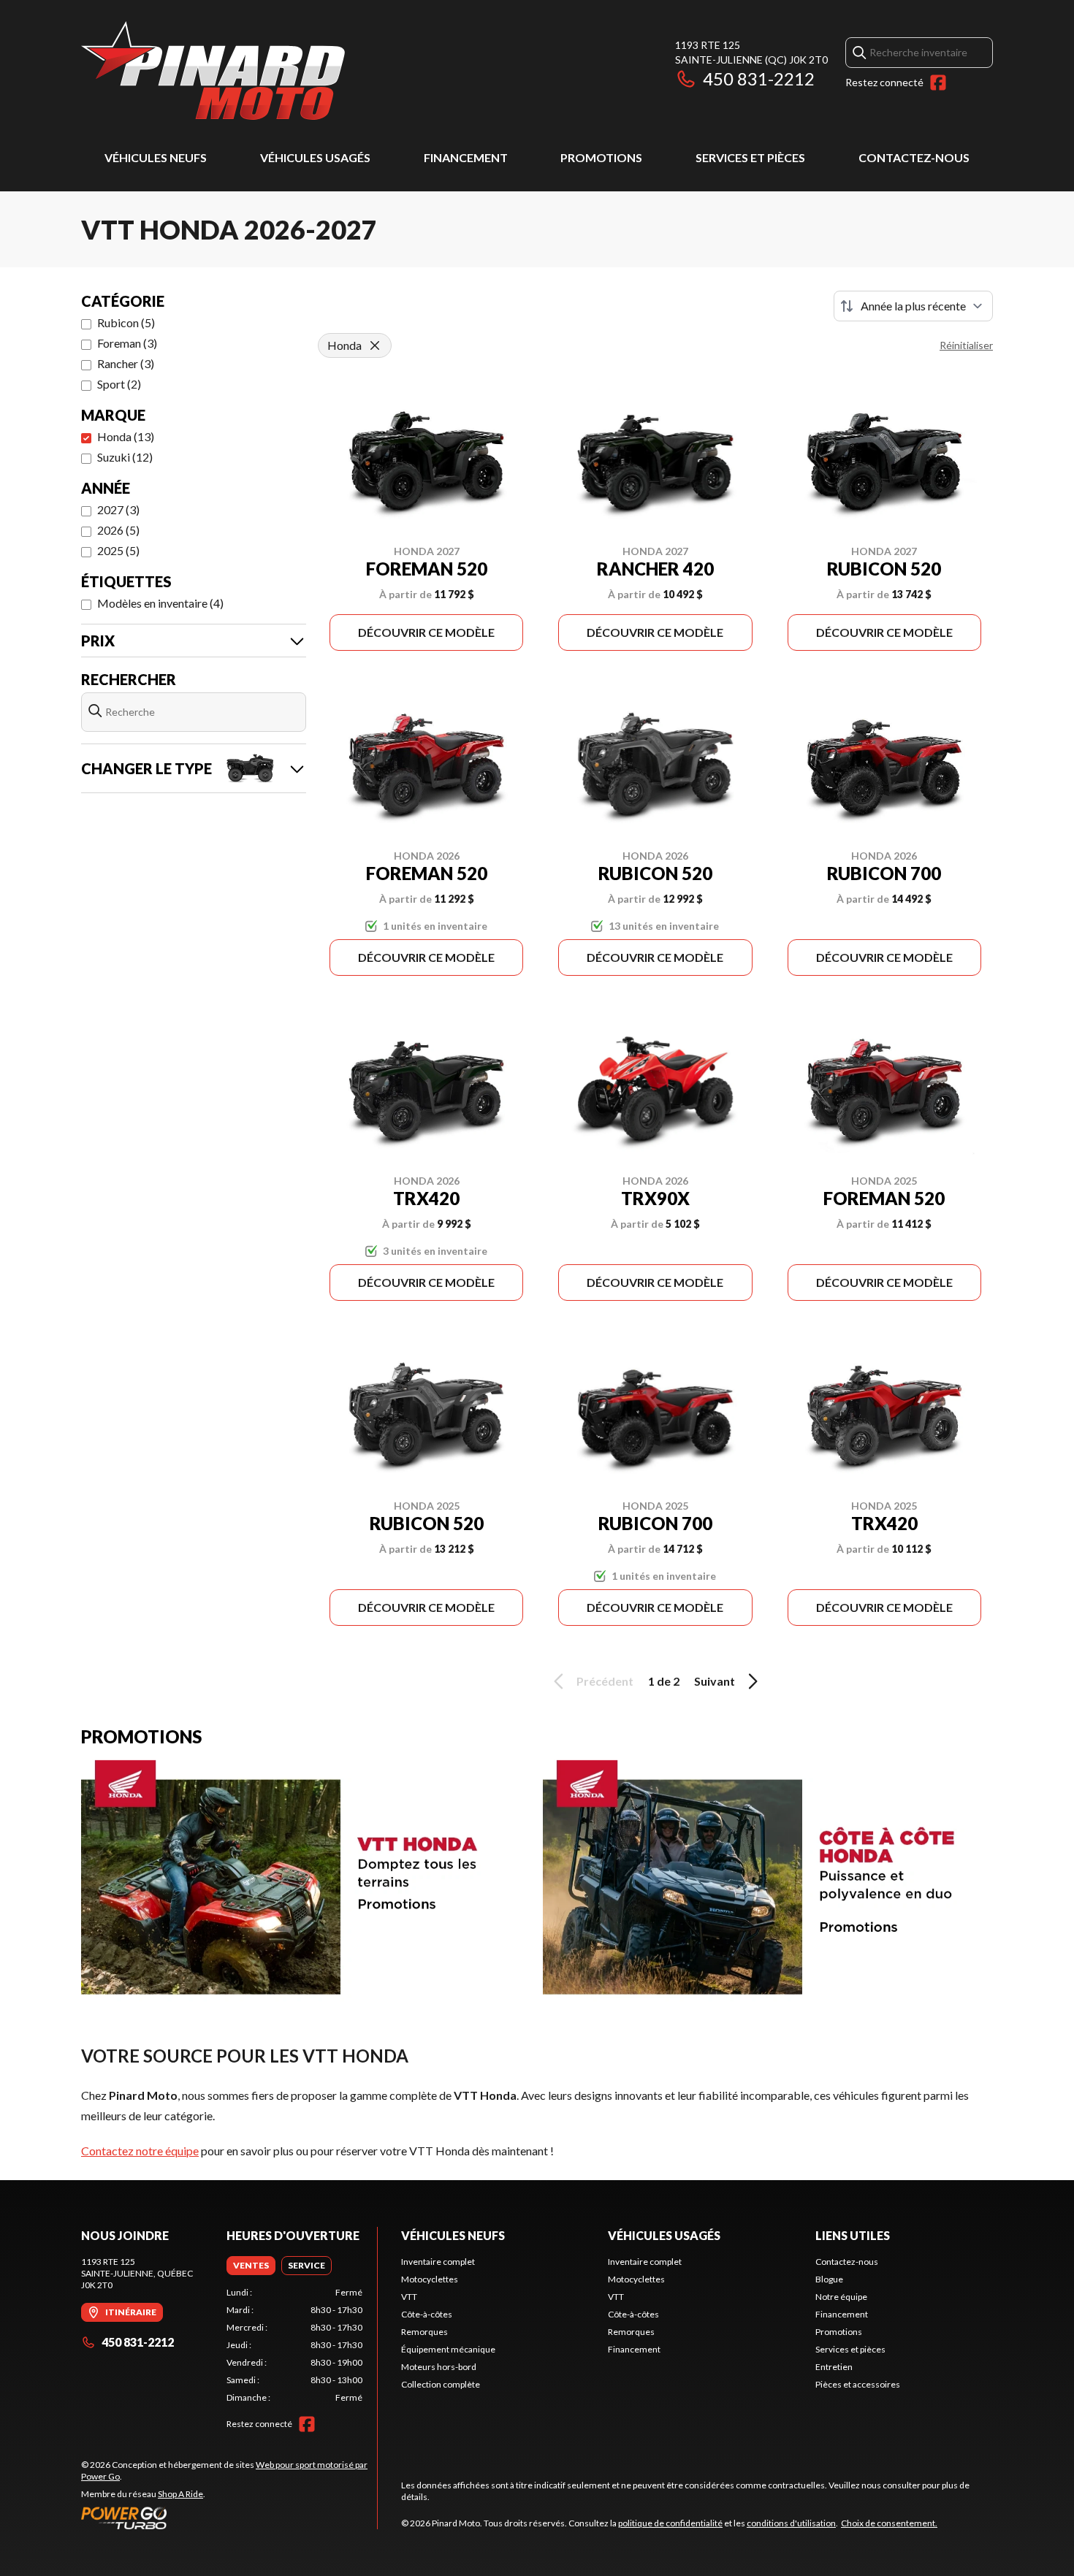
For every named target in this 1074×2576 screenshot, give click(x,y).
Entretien (834, 2367)
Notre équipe (841, 2297)
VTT (409, 2297)
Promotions (601, 157)
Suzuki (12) (125, 457)
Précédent (605, 1681)
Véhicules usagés (315, 157)
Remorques (424, 2332)
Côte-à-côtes (427, 2314)
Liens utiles (853, 2235)
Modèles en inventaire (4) (160, 603)
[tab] (251, 2266)
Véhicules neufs (156, 157)
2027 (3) (118, 509)
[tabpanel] (295, 2345)
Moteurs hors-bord (439, 2367)
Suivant (715, 1681)
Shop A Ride (180, 2494)
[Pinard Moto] (213, 70)
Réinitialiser (966, 345)
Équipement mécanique (448, 2349)
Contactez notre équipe (140, 2151)
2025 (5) (118, 550)
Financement (466, 157)
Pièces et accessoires (858, 2384)
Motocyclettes (430, 2279)
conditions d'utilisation (791, 2523)
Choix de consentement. (889, 2523)
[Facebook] (938, 83)
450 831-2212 (759, 79)
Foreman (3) (127, 343)
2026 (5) (118, 530)
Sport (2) (119, 384)
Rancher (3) (126, 363)
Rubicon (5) (126, 322)
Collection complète (441, 2384)
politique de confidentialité (670, 2523)
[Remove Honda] (375, 345)
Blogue (829, 2279)
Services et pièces (750, 157)
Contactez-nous (914, 157)
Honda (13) (126, 436)
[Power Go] (229, 2518)
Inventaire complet (438, 2262)
